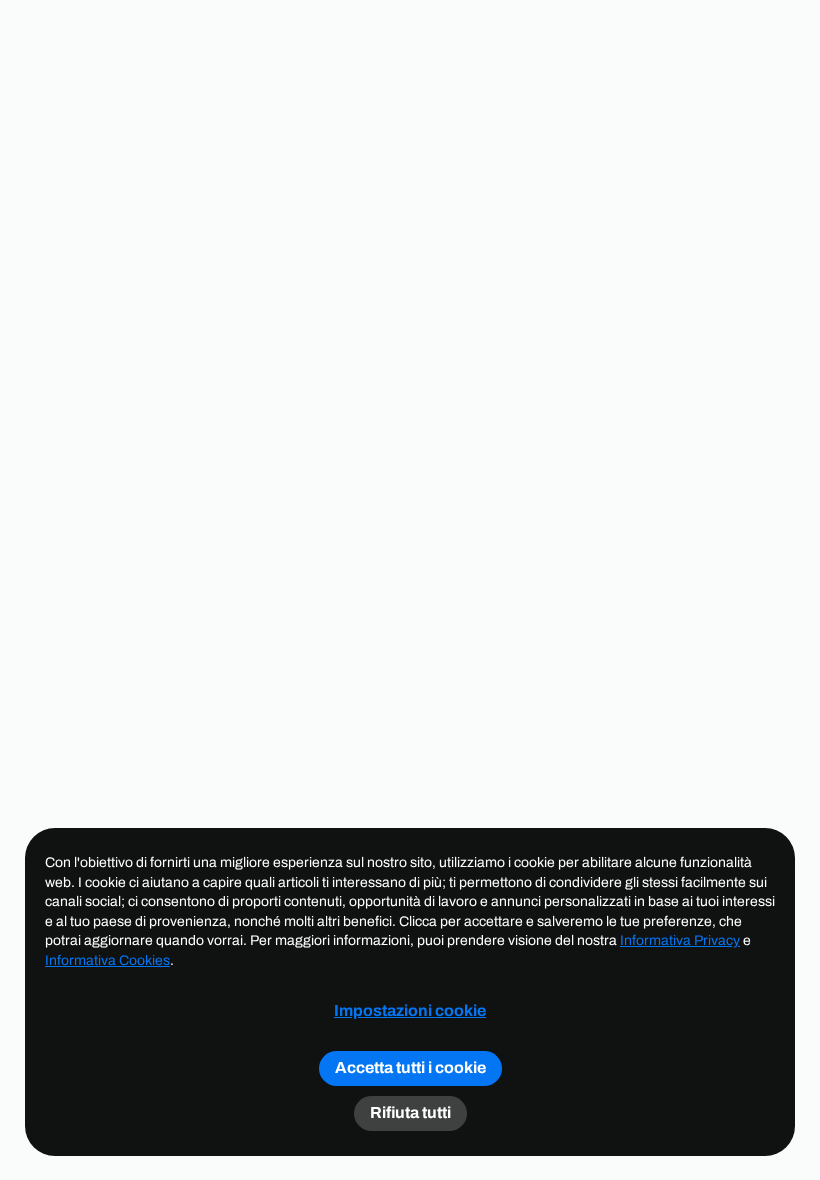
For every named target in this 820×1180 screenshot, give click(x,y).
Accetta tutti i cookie (410, 1067)
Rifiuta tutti (410, 1112)
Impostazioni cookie (410, 1011)
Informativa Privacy (680, 940)
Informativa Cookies (107, 960)
